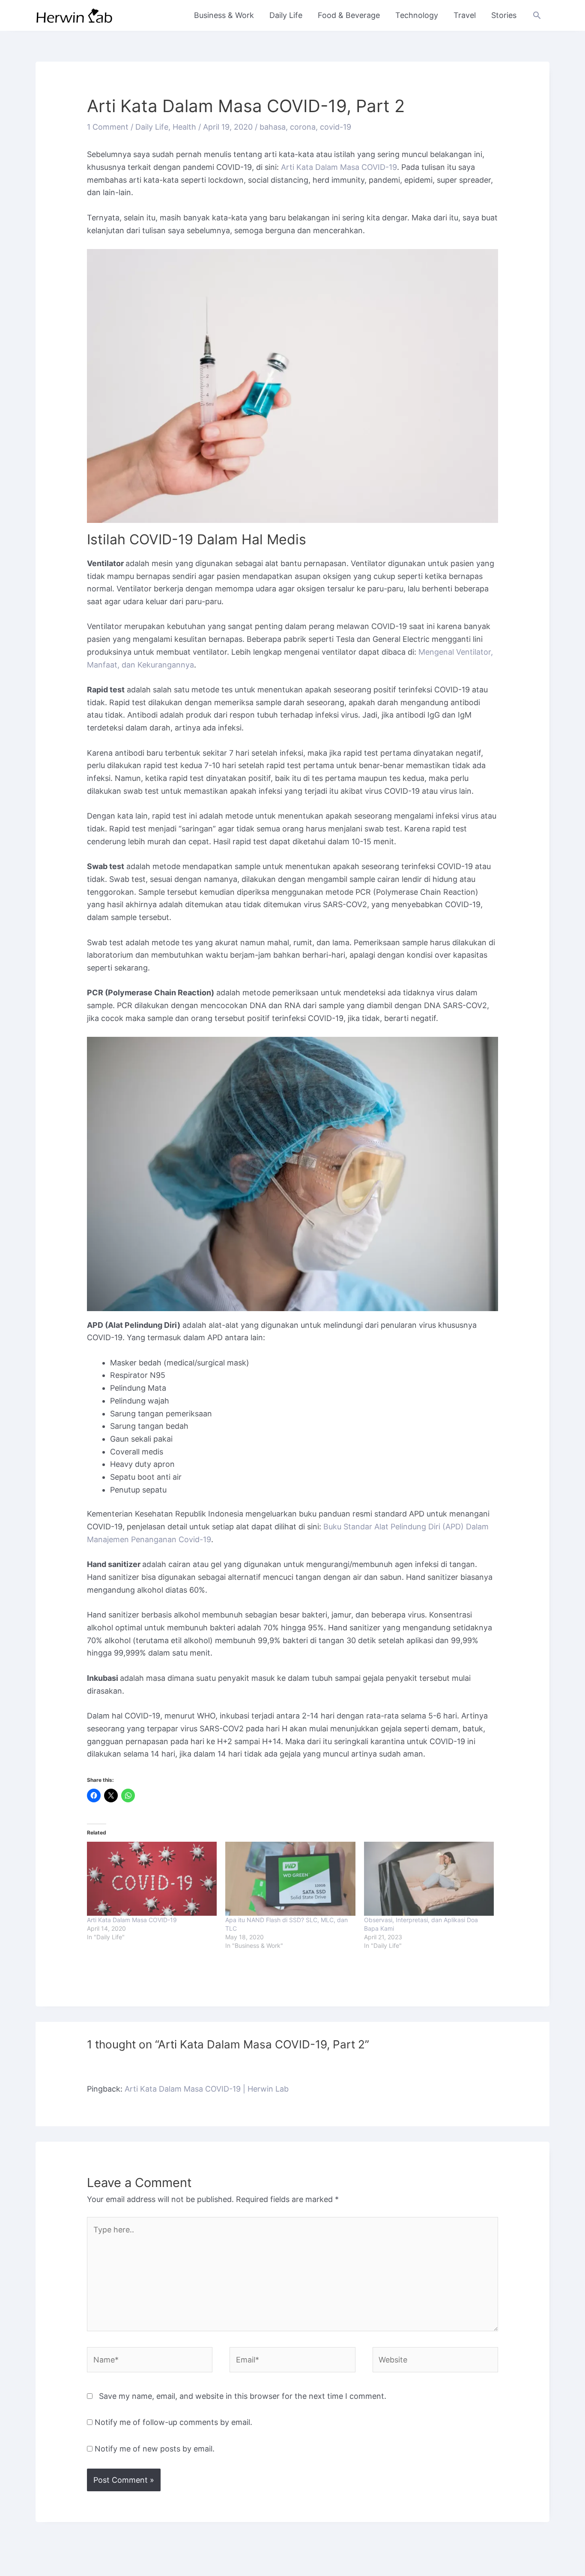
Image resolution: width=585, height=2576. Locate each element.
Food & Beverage (349, 15)
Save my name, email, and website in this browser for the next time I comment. (243, 2396)
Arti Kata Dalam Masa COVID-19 (339, 167)
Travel (465, 15)
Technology (417, 15)
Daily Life (286, 15)
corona (303, 127)
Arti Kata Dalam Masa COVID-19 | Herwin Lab (207, 2089)
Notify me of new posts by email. (155, 2449)
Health (184, 127)
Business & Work (224, 15)
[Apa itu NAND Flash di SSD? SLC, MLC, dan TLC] (290, 1879)
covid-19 (336, 127)
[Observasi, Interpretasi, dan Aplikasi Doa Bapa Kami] (429, 1879)
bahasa (273, 127)
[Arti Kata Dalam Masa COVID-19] (152, 1879)
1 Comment (108, 127)
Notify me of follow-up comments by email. (173, 2422)
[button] (537, 15)
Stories (504, 15)
